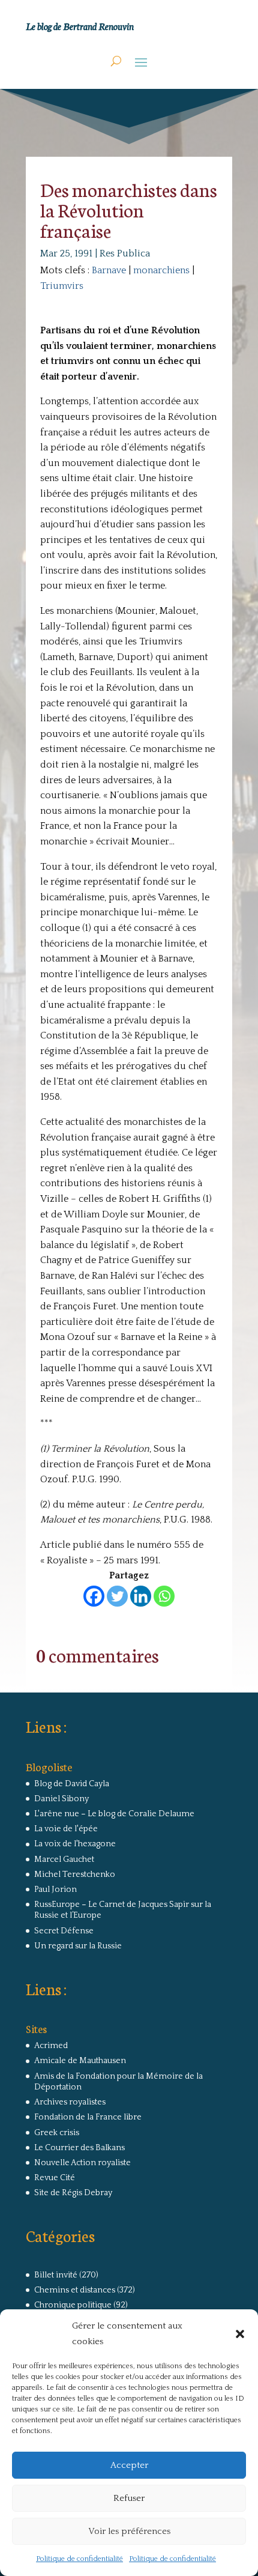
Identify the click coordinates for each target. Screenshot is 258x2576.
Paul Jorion (55, 1890)
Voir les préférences (129, 2531)
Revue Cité (55, 2178)
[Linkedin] (141, 1596)
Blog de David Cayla (72, 1784)
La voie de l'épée (66, 1829)
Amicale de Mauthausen (80, 2061)
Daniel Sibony (61, 1799)
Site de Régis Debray (73, 2193)
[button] (240, 2334)
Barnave (109, 270)
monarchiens (161, 270)
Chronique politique (73, 2305)
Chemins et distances (75, 2290)
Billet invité (56, 2275)
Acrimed (51, 2046)
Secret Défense (64, 1931)
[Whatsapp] (164, 1596)
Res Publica (125, 253)
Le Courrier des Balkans (79, 2148)
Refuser (129, 2498)
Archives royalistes (70, 2102)
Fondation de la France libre (88, 2117)
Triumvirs (62, 286)
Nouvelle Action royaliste (82, 2163)
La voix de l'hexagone (75, 1844)
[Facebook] (94, 1596)
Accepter (129, 2465)
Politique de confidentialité (79, 2559)
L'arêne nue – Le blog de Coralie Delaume (114, 1814)
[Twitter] (117, 1596)
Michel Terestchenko (75, 1874)
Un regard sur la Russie (78, 1946)
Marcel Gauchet (64, 1859)
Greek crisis (57, 2133)
